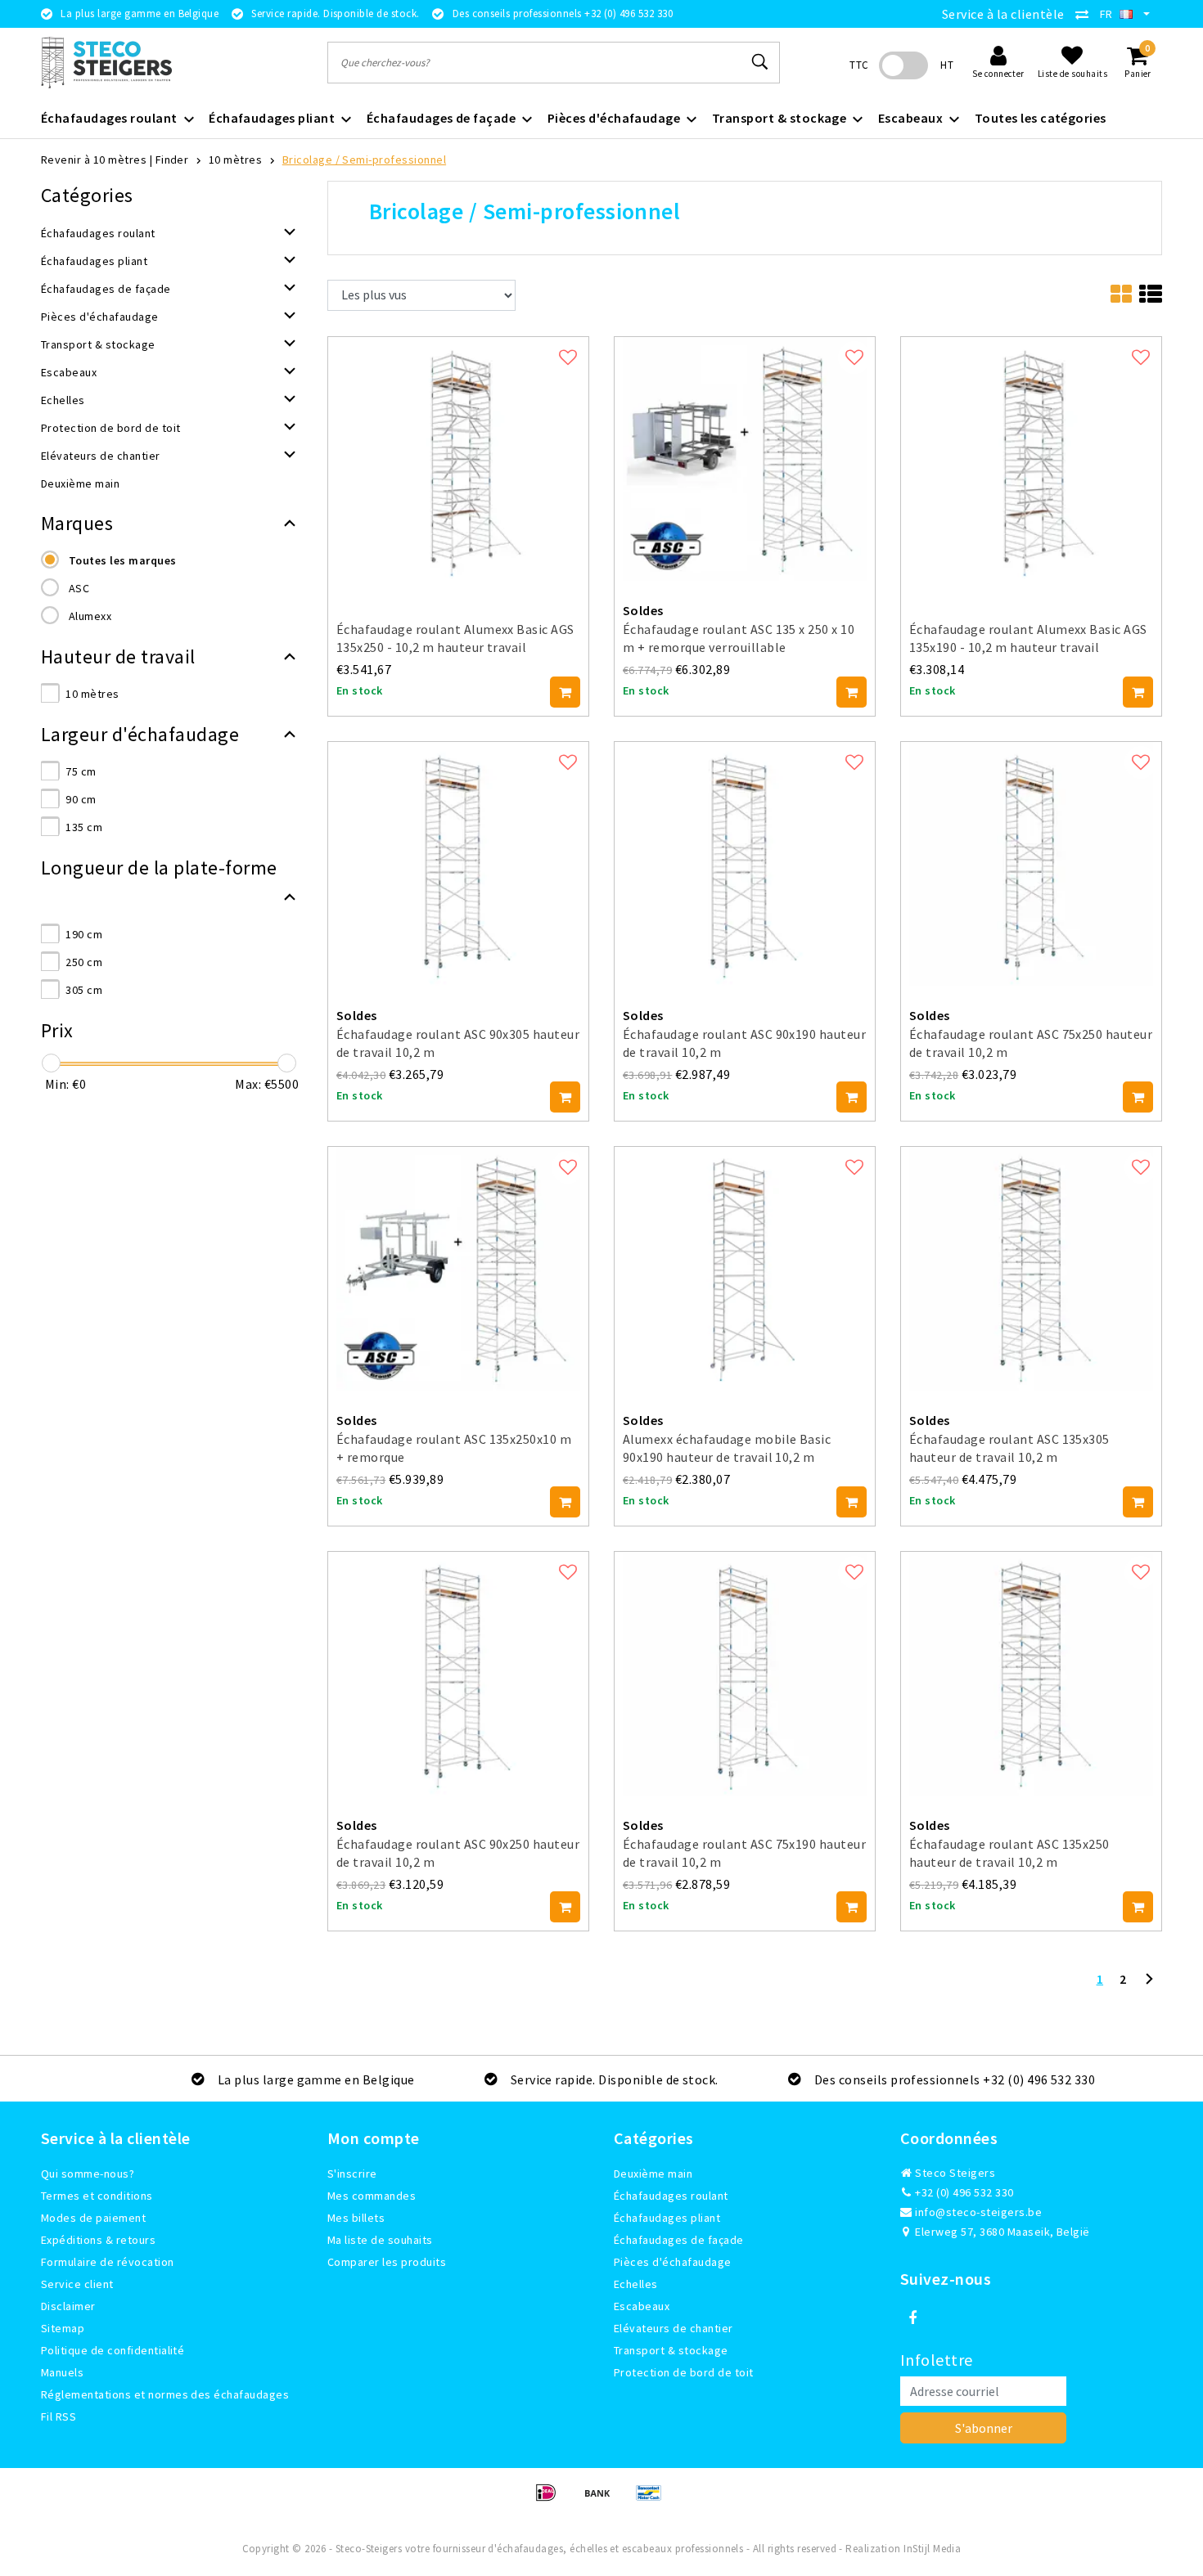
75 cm (81, 771)
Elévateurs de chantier (674, 2328)
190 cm (84, 934)
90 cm (81, 799)
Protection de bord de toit (683, 2372)
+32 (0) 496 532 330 (963, 2192)
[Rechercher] (760, 62)
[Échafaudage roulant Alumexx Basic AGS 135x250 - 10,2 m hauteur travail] (458, 456)
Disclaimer (68, 2306)
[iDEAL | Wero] (551, 2500)
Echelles (636, 2284)
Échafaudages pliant (667, 2218)
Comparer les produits (387, 2262)
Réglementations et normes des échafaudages (165, 2394)
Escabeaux (642, 2306)
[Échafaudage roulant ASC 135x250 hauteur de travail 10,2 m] (1031, 1672)
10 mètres (235, 160)
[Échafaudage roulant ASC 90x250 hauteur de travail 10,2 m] (458, 1672)
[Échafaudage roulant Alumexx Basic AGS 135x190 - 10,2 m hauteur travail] (1031, 456)
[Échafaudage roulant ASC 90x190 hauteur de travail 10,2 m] (745, 862)
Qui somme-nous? (88, 2174)
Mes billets (356, 2218)
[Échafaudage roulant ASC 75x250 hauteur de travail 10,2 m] (1031, 862)
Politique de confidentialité (113, 2350)
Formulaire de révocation (108, 2262)
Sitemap (63, 2328)
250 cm (84, 962)
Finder (172, 160)
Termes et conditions (97, 2196)
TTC (859, 65)
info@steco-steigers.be (978, 2212)
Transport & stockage (671, 2350)
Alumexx (90, 616)
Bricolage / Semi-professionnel (364, 160)
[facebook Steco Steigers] (912, 2318)
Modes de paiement (93, 2218)
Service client (77, 2284)
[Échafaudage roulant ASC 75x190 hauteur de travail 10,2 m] (745, 1672)
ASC (79, 588)
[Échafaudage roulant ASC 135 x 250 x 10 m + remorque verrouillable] (745, 456)
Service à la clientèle (1003, 14)
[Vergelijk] (1086, 14)
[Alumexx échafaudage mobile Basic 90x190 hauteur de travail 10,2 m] (745, 1267)
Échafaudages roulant (671, 2196)
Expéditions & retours (98, 2240)
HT (947, 65)
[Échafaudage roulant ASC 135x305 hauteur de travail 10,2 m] (1031, 1267)
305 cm (84, 990)
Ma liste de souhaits (380, 2240)
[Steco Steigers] (106, 63)
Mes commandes (372, 2196)
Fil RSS (59, 2416)
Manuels (62, 2372)
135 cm (84, 827)
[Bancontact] (653, 2500)
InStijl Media (932, 2549)
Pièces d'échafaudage (673, 2262)
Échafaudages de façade (679, 2240)
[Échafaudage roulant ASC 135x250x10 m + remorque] (458, 1267)
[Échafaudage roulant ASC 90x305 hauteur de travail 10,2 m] (458, 862)
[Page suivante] (1149, 1985)
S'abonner (984, 2428)
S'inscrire (352, 2174)
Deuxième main (653, 2174)
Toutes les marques (123, 560)
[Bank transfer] (603, 2500)
